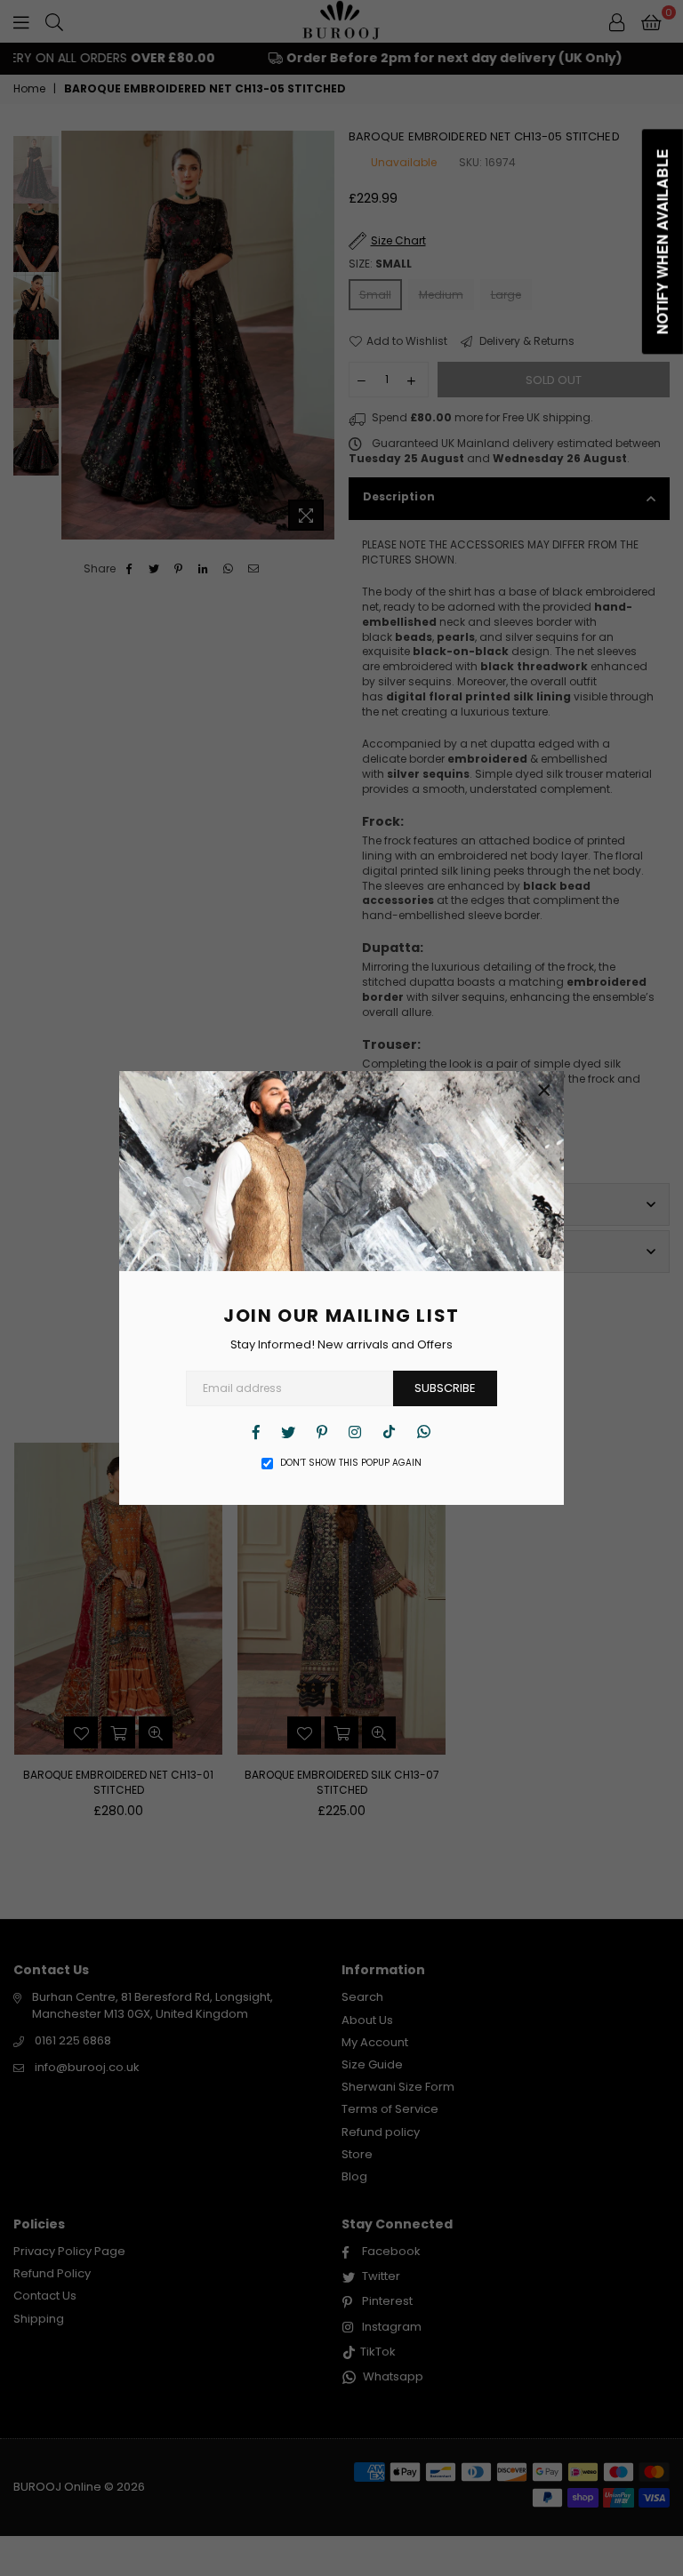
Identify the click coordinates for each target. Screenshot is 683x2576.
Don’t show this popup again (351, 1463)
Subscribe (445, 1388)
